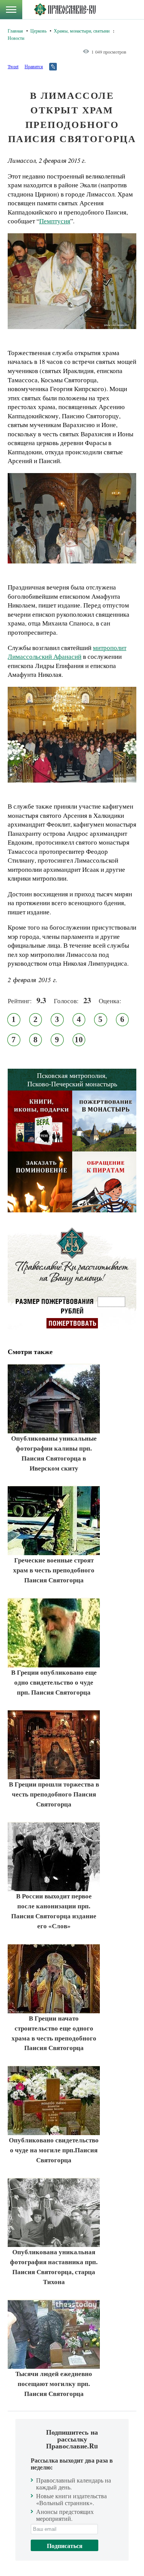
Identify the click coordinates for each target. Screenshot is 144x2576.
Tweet (13, 66)
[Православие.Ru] (65, 10)
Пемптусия (55, 221)
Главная (15, 31)
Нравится (34, 66)
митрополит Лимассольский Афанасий (67, 652)
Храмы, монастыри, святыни (82, 31)
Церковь (38, 31)
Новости (16, 38)
